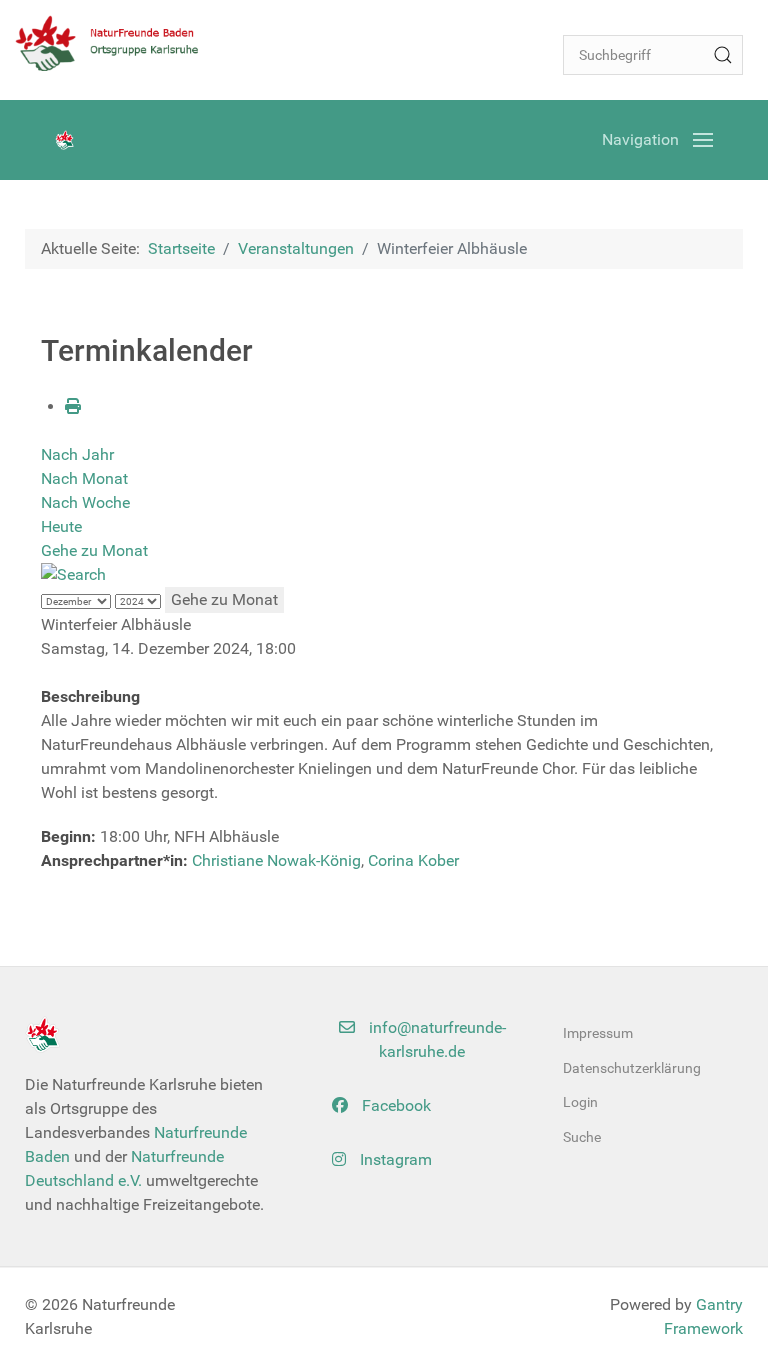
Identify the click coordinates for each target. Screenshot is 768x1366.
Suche (582, 1137)
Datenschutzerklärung (632, 1068)
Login (580, 1102)
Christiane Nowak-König (276, 860)
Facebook (394, 1105)
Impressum (598, 1033)
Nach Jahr (77, 454)
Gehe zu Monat (94, 550)
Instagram (394, 1159)
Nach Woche (85, 502)
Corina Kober (413, 860)
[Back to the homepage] (115, 43)
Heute (61, 526)
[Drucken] (73, 406)
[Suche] (723, 55)
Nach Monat (84, 478)
